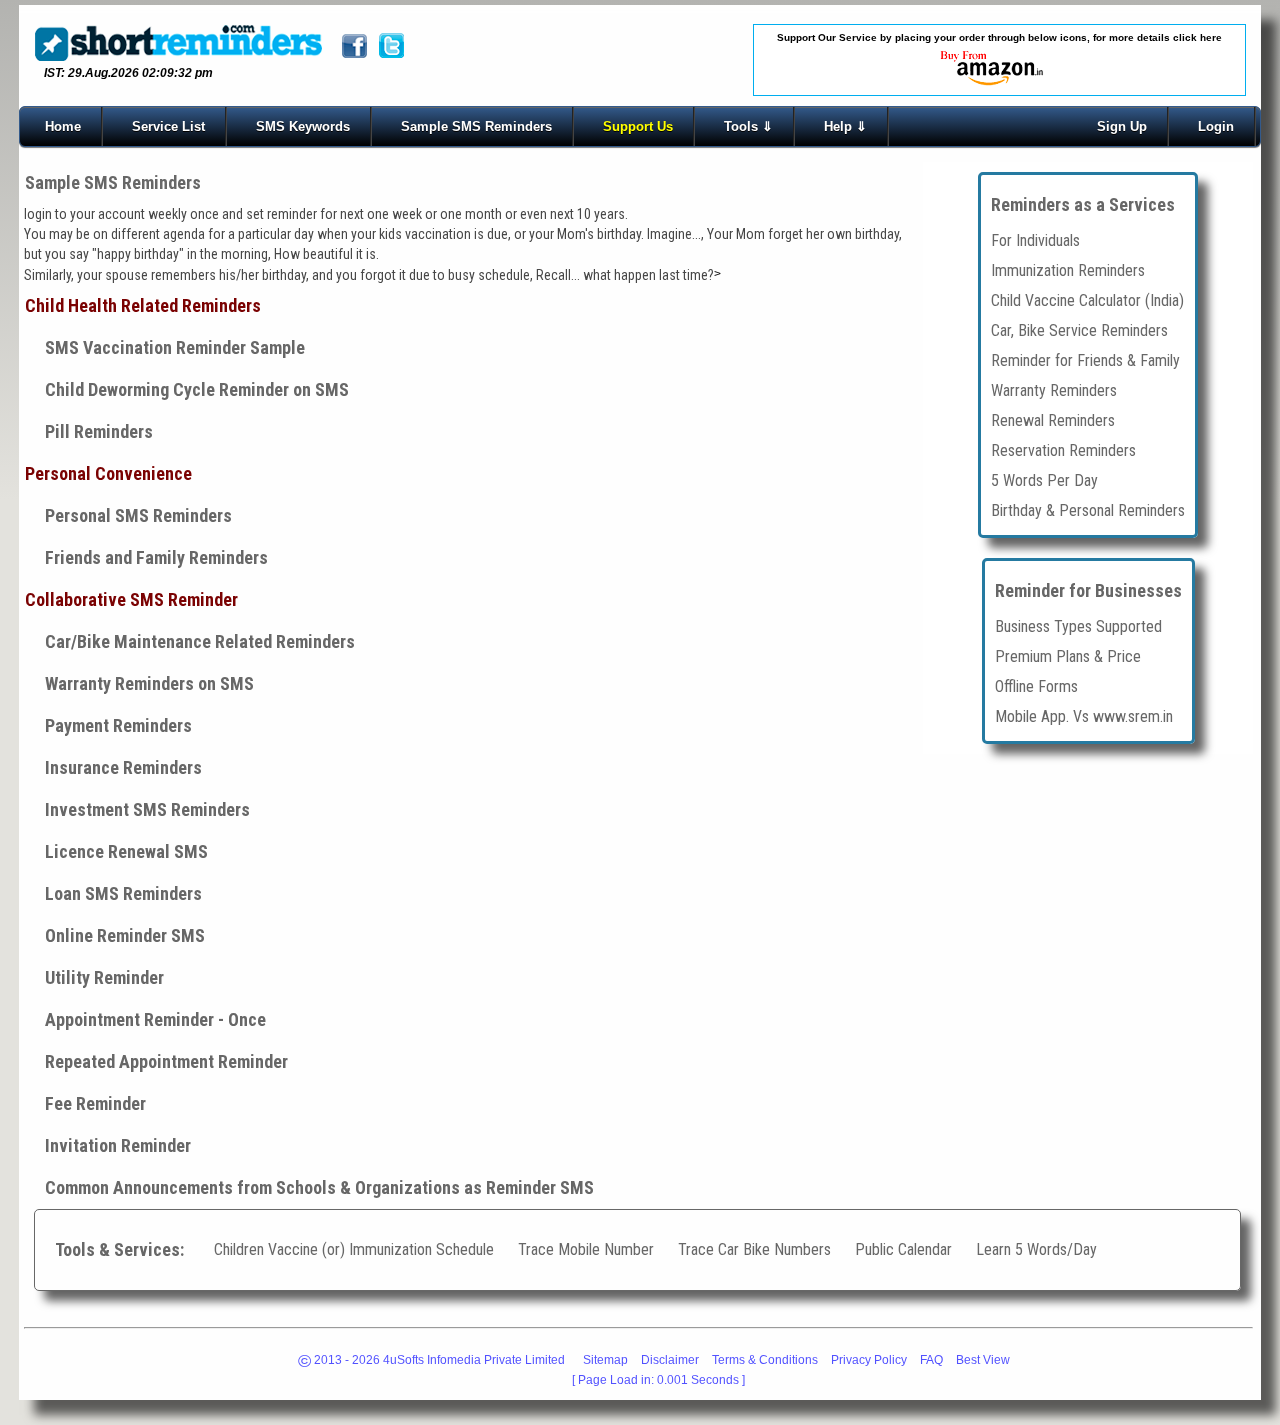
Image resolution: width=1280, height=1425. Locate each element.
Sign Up (1122, 126)
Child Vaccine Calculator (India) (1087, 299)
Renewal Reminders (1053, 419)
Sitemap (605, 1360)
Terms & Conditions (765, 1360)
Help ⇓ (845, 126)
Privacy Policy (869, 1360)
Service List (168, 126)
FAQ (931, 1360)
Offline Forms (1036, 685)
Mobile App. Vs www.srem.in (1084, 715)
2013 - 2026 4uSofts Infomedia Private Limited (431, 1362)
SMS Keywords (303, 126)
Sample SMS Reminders (476, 126)
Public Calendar (905, 1249)
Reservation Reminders (1063, 449)
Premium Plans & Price (1068, 655)
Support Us (638, 126)
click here (1197, 37)
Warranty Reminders (1054, 389)
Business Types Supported (1078, 625)
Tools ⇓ (748, 126)
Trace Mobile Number (586, 1249)
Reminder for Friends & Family (1085, 359)
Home (63, 126)
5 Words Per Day (1044, 479)
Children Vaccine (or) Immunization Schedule (354, 1249)
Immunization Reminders (1068, 269)
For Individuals (1035, 239)
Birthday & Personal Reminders (1088, 509)
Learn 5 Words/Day (1036, 1249)
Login (1216, 126)
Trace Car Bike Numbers (754, 1249)
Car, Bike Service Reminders (1079, 329)
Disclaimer (670, 1360)
